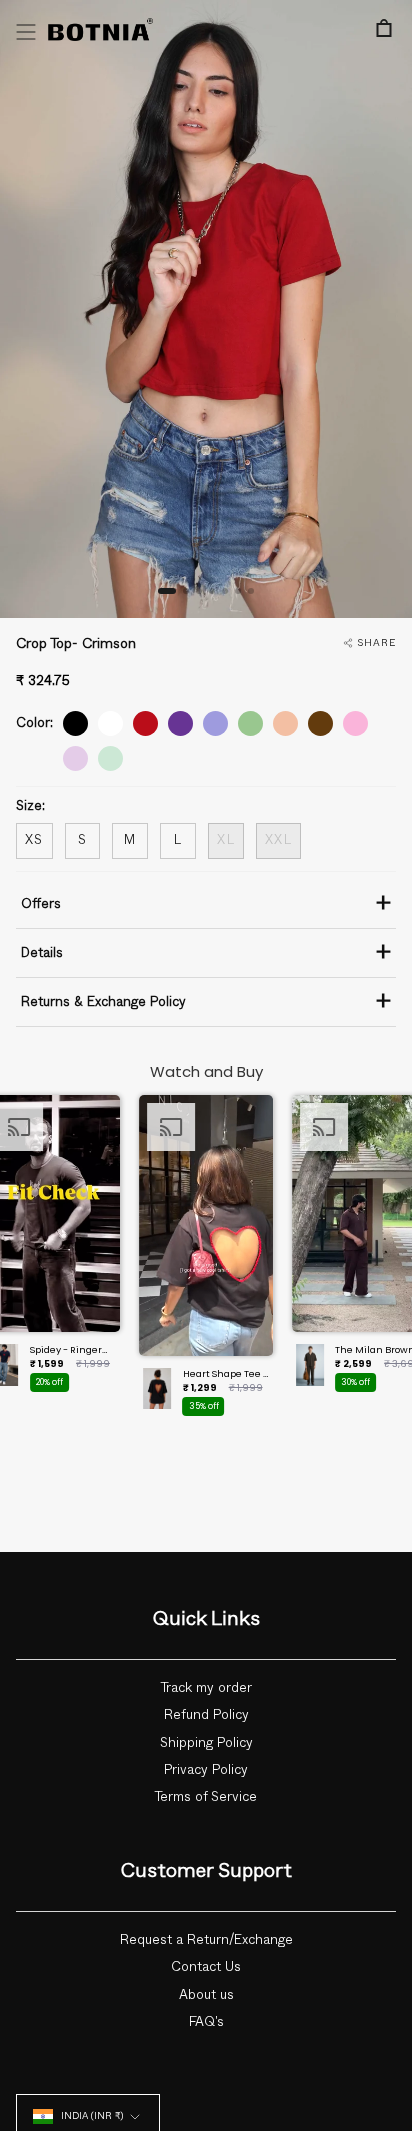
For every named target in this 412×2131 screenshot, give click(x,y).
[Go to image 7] (251, 591)
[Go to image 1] (167, 591)
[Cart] (384, 28)
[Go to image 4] (212, 591)
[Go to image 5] (225, 591)
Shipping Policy (206, 1743)
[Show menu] (26, 32)
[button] (205, 1261)
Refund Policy (206, 1715)
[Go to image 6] (238, 591)
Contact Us (206, 1967)
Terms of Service (206, 1797)
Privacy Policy (206, 1770)
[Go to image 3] (199, 591)
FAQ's (206, 2022)
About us (206, 1995)
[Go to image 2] (186, 591)
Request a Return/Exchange (206, 1940)
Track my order (206, 1688)
